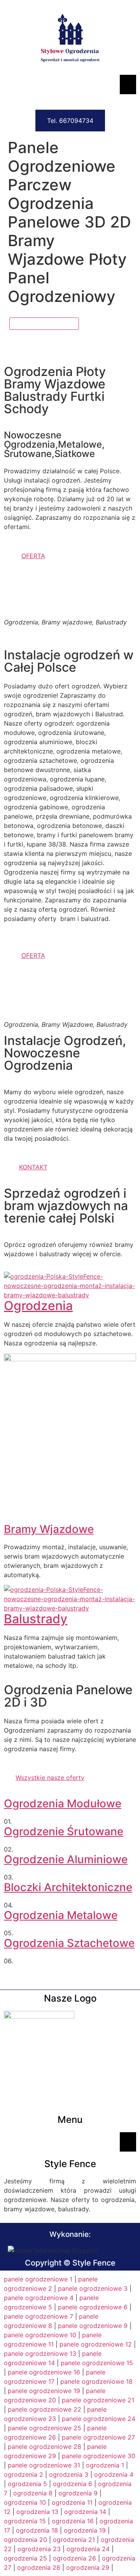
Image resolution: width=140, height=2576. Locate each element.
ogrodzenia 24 (88, 2549)
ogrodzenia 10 (25, 2502)
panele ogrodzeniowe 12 (96, 2344)
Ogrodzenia (38, 1306)
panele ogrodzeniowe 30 (99, 2456)
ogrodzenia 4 (114, 2474)
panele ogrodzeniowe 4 (39, 2298)
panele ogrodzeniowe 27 (98, 2437)
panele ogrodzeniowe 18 (96, 2381)
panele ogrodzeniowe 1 (38, 2279)
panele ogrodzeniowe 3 (93, 2288)
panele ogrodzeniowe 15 (97, 2363)
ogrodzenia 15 (25, 2521)
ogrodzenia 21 (74, 2540)
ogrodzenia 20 (25, 2540)
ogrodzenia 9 (78, 2493)
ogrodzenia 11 (72, 2502)
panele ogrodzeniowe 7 (38, 2316)
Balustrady (36, 1619)
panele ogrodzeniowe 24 (99, 2419)
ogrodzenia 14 (85, 2512)
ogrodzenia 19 (85, 2530)
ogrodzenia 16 (73, 2521)
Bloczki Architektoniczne (68, 1887)
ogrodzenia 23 (39, 2549)
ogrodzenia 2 (24, 2474)
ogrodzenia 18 (37, 2530)
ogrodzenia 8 (33, 2493)
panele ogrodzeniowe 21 (98, 2400)
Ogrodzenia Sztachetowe (69, 1943)
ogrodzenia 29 (88, 2567)
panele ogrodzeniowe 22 (45, 2409)
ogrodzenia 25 (25, 2558)
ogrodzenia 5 (27, 2484)
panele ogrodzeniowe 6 (93, 2307)
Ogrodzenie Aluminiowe (66, 1859)
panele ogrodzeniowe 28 (45, 2447)
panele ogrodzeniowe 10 (40, 2335)
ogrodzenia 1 (105, 2465)
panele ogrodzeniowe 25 (45, 2428)
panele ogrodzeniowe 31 (44, 2465)
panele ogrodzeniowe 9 (93, 2326)
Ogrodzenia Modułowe (63, 1804)
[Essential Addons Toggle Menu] (128, 84)
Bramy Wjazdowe (49, 1529)
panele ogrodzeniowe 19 (44, 2391)
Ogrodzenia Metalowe (61, 1915)
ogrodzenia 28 (39, 2567)
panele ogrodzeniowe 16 (44, 2372)
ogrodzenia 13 (37, 2512)
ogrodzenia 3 (69, 2474)
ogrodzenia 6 (73, 2484)
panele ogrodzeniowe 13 (40, 2354)
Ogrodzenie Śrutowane (64, 1831)
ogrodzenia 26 (74, 2558)
